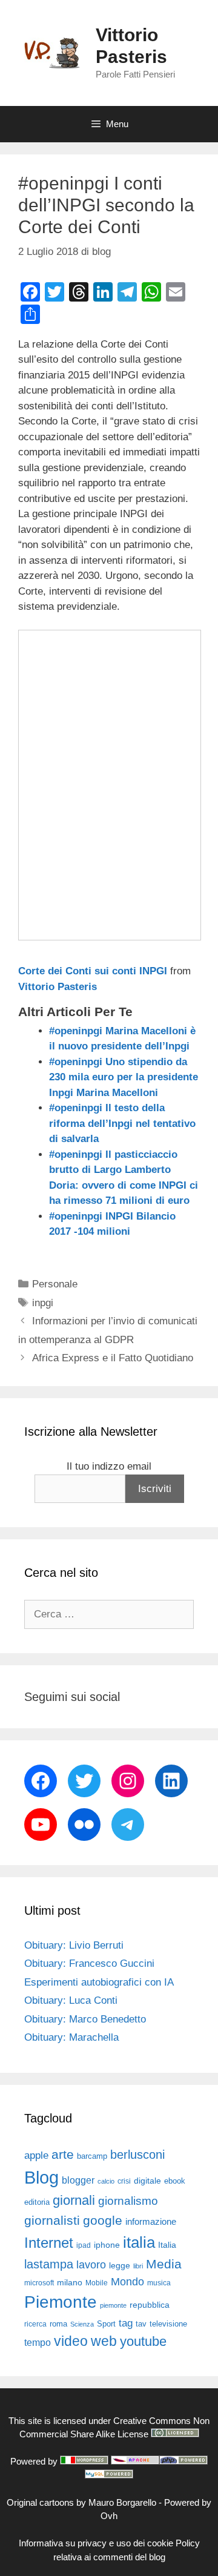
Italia (167, 2245)
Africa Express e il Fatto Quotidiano (113, 1358)
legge (120, 2265)
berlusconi (137, 2155)
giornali (74, 2200)
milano (70, 2282)
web (104, 2341)
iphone (107, 2245)
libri (138, 2266)
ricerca (35, 2324)
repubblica (150, 2305)
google (103, 2221)
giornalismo (128, 2201)
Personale (55, 1284)
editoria (37, 2202)
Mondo (127, 2282)
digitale (147, 2181)
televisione (168, 2324)
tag (126, 2323)
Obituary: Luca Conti (71, 2000)
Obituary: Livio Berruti (74, 1945)
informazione (151, 2222)
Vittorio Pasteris (58, 987)
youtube (143, 2341)
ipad (84, 2245)
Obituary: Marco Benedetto (85, 2019)
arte (63, 2155)
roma (58, 2324)
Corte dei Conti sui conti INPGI (93, 971)
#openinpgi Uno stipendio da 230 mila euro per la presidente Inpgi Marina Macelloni (124, 1077)
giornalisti (52, 2221)
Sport (106, 2324)
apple (36, 2155)
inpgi (43, 1303)
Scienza (82, 2324)
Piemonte (61, 2302)
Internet (49, 2243)
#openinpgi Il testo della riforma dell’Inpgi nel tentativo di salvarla (122, 1123)
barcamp (92, 2156)
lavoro (91, 2265)
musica (159, 2283)
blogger (78, 2180)
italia (139, 2242)
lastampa (49, 2264)
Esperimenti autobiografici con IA (99, 1982)
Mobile (97, 2283)
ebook (175, 2181)
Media (164, 2264)
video (71, 2341)
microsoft (39, 2283)
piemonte (113, 2305)
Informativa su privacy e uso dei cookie (96, 2543)
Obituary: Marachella (71, 2037)
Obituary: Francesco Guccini (89, 1963)
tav (141, 2324)
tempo (38, 2342)
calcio (106, 2181)
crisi (124, 2181)
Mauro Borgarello (122, 2502)
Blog (41, 2177)
